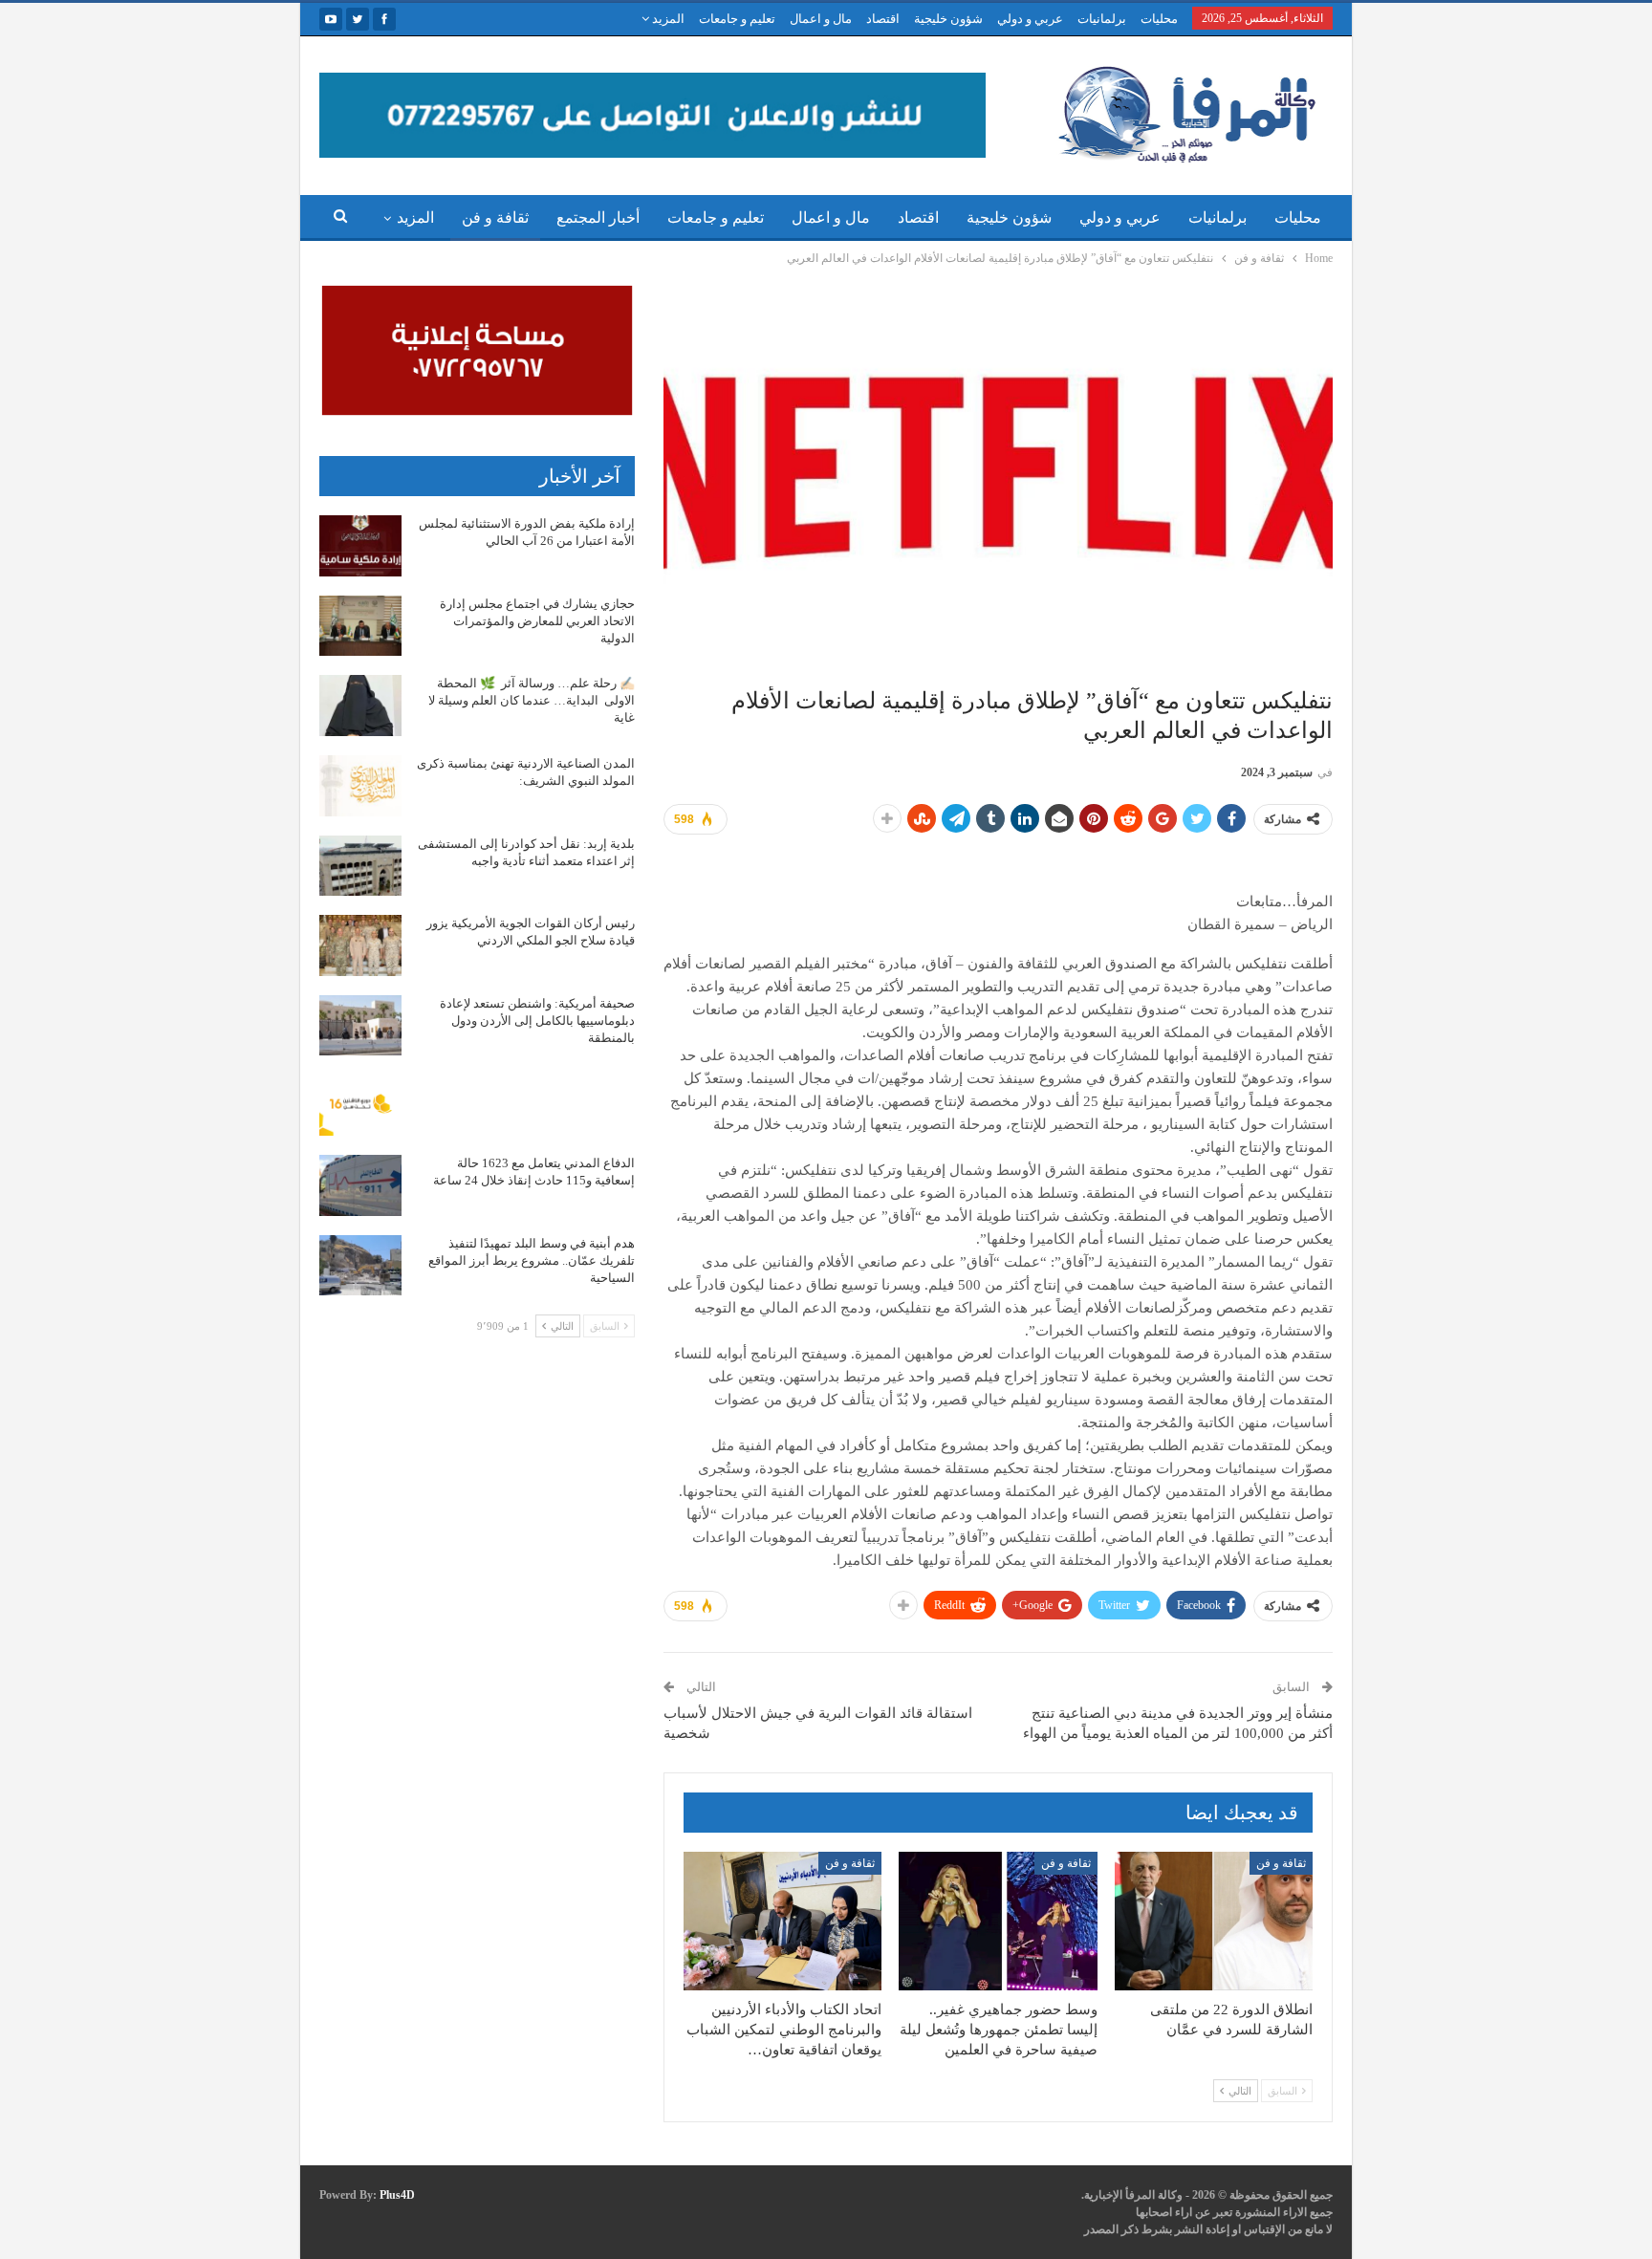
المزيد (667, 19)
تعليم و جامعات (737, 19)
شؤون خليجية (948, 19)
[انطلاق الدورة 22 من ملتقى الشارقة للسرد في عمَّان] (1214, 1921)
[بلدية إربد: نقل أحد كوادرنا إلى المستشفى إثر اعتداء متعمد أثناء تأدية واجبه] (360, 866)
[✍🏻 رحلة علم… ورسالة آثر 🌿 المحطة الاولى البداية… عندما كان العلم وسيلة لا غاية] (360, 706)
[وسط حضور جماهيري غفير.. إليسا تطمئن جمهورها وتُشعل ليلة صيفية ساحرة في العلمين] (998, 1921)
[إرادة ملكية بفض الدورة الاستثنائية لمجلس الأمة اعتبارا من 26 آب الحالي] (360, 546)
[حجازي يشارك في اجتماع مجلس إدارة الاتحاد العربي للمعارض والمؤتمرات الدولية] (360, 626)
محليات (1159, 19)
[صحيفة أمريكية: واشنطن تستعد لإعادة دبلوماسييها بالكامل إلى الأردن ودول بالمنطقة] (360, 1026)
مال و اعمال (821, 19)
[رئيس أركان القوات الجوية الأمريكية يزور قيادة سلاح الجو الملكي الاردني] (360, 945)
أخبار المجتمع (598, 217)
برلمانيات (1102, 19)
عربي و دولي (1030, 19)
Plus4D (397, 2195)
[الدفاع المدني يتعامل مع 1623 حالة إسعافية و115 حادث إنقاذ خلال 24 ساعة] (360, 1185)
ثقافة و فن (495, 217)
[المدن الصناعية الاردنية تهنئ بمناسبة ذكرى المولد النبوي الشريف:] (360, 786)
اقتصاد (883, 19)
